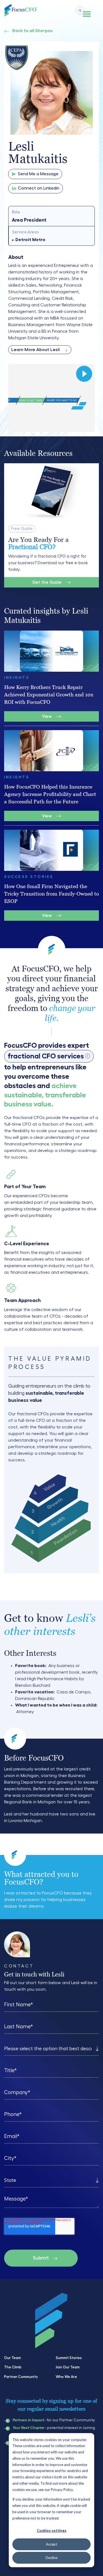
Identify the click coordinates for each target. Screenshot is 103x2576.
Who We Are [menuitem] (66, 2377)
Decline (51, 2558)
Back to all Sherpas (33, 31)
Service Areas (25, 232)
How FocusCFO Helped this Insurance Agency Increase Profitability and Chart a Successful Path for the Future (50, 794)
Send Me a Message (38, 174)
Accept (51, 2544)
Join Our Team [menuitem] (68, 2367)
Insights (17, 677)
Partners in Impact (28, 2420)
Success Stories (29, 877)
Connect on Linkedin (39, 188)
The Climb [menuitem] (13, 2367)
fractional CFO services (48, 1057)
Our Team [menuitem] (12, 2358)
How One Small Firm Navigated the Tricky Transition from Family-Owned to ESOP (51, 894)
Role (16, 212)
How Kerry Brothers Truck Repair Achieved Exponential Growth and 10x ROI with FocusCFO (49, 695)
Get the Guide (47, 582)
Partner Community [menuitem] (21, 2377)
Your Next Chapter (28, 2428)
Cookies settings (52, 2530)
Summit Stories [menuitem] (69, 2358)
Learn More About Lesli (35, 350)
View (47, 716)
